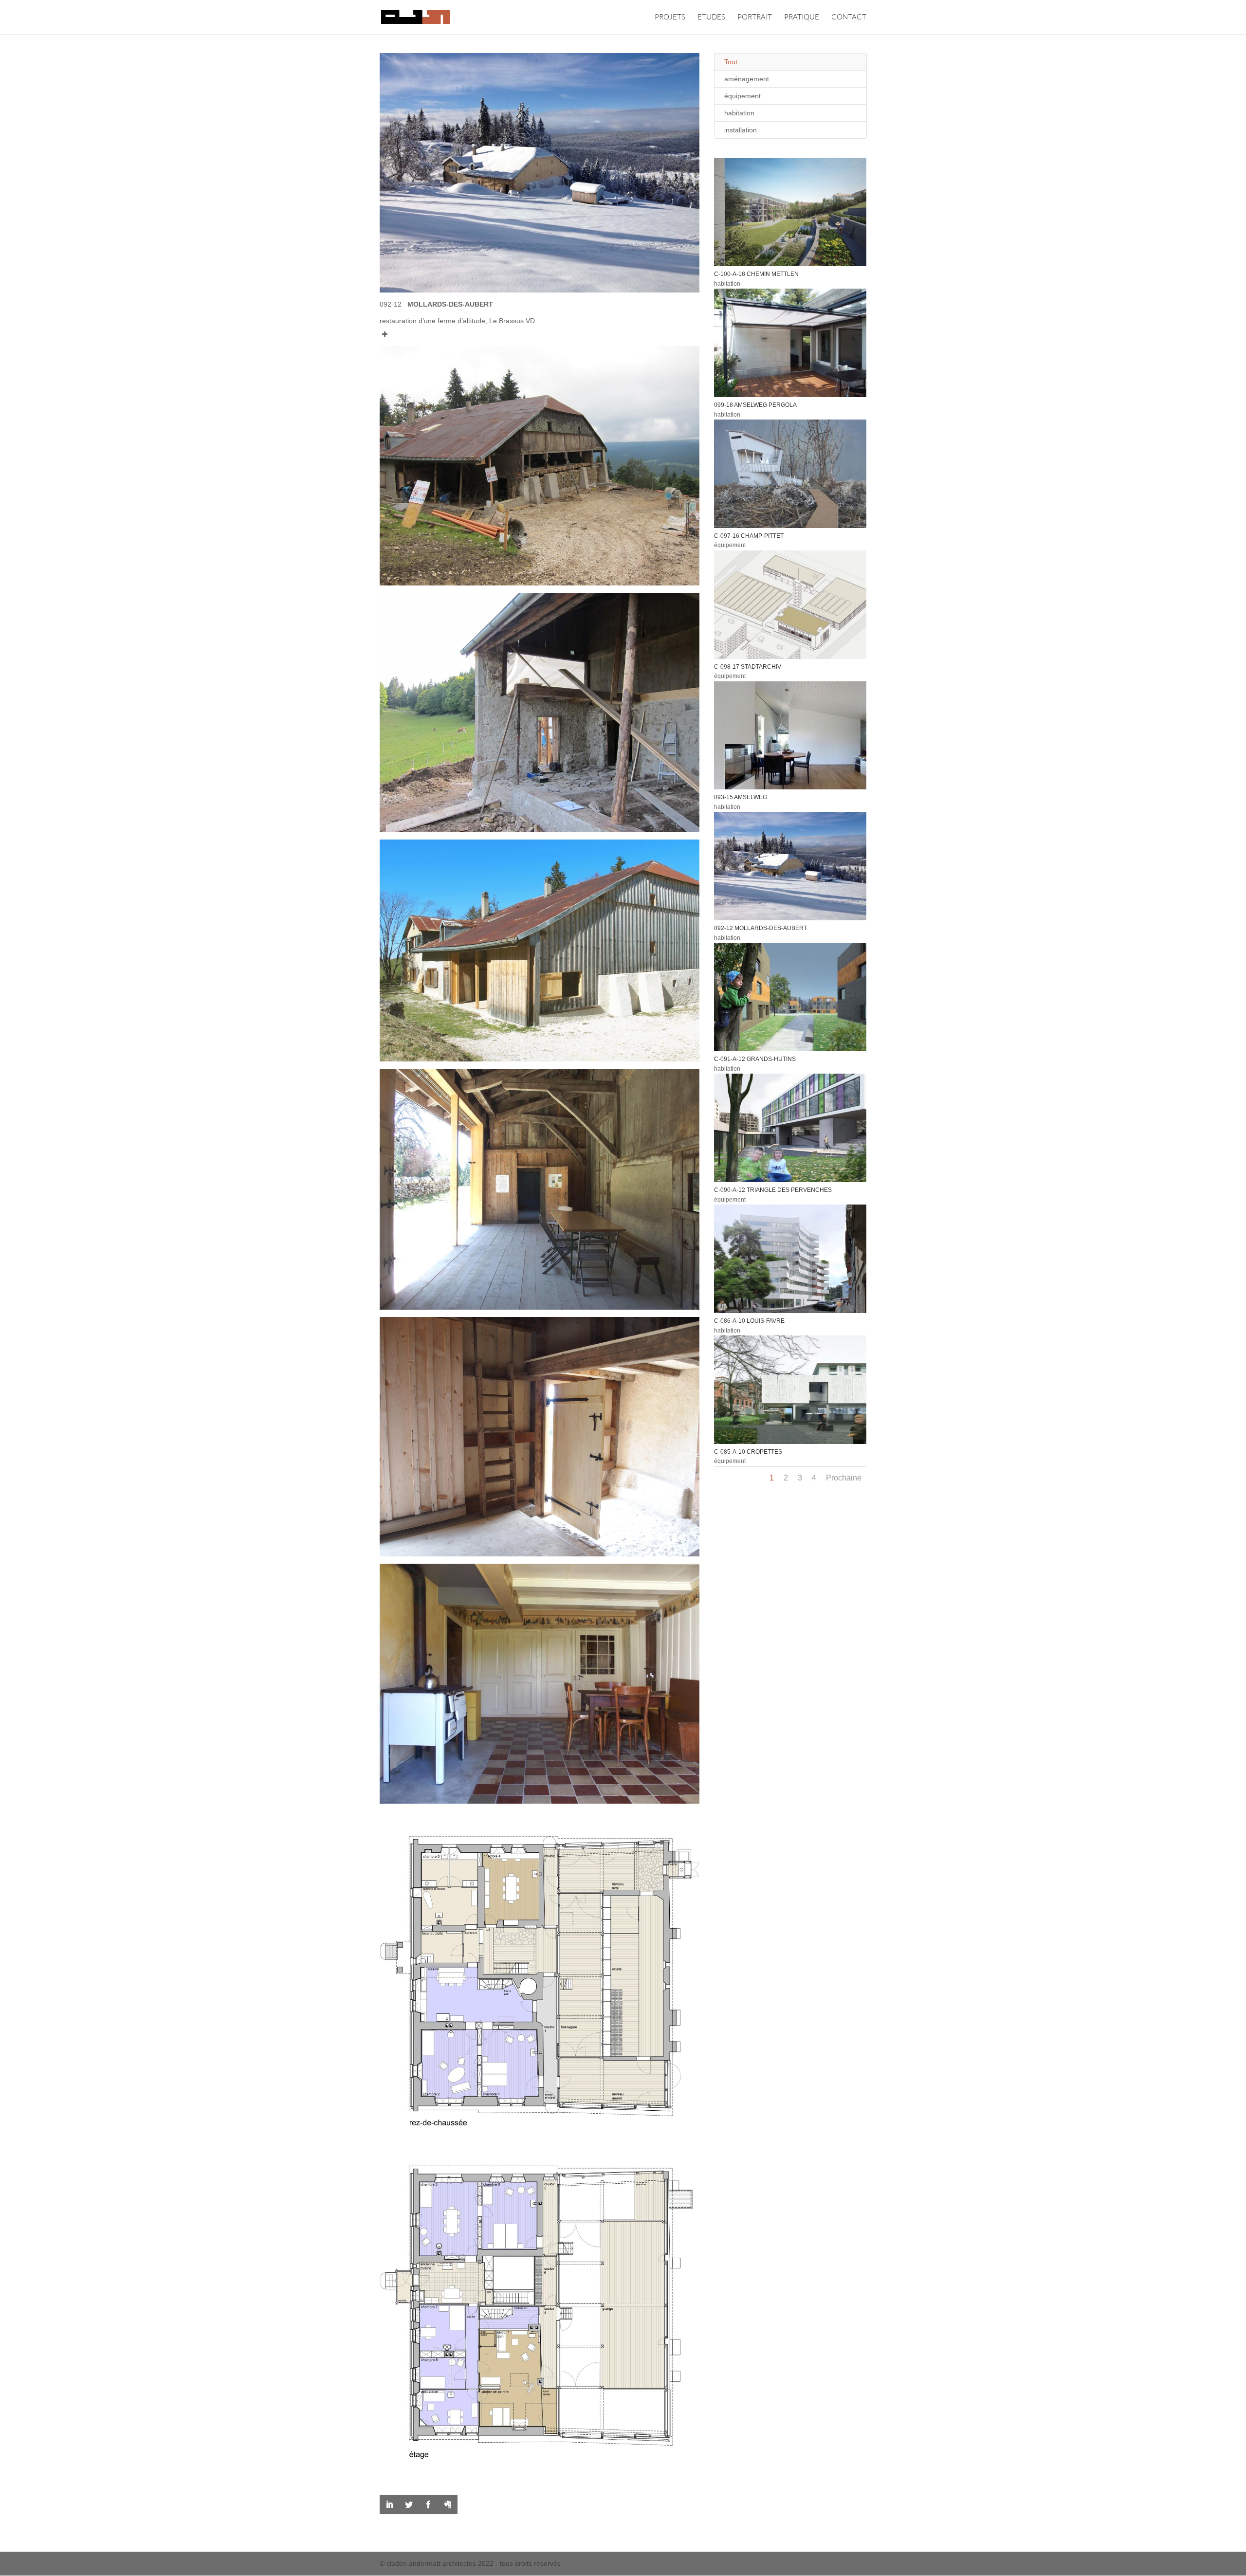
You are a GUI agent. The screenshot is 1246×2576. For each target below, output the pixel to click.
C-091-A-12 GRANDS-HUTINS (755, 1059)
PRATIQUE (802, 18)
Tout (731, 62)
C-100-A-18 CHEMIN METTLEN (756, 274)
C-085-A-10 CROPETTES (748, 1452)
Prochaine (844, 1478)
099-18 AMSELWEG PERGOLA (755, 405)
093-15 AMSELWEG (741, 797)
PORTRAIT (755, 18)
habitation (739, 113)
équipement (742, 96)
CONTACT (849, 18)
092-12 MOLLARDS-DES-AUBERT (760, 928)
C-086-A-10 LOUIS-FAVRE (749, 1321)
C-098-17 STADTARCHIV (748, 667)
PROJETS (670, 18)
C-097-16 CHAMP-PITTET (749, 536)
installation (741, 130)
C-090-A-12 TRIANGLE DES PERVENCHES (773, 1190)
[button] (540, 331)
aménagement (747, 79)
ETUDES (711, 18)
